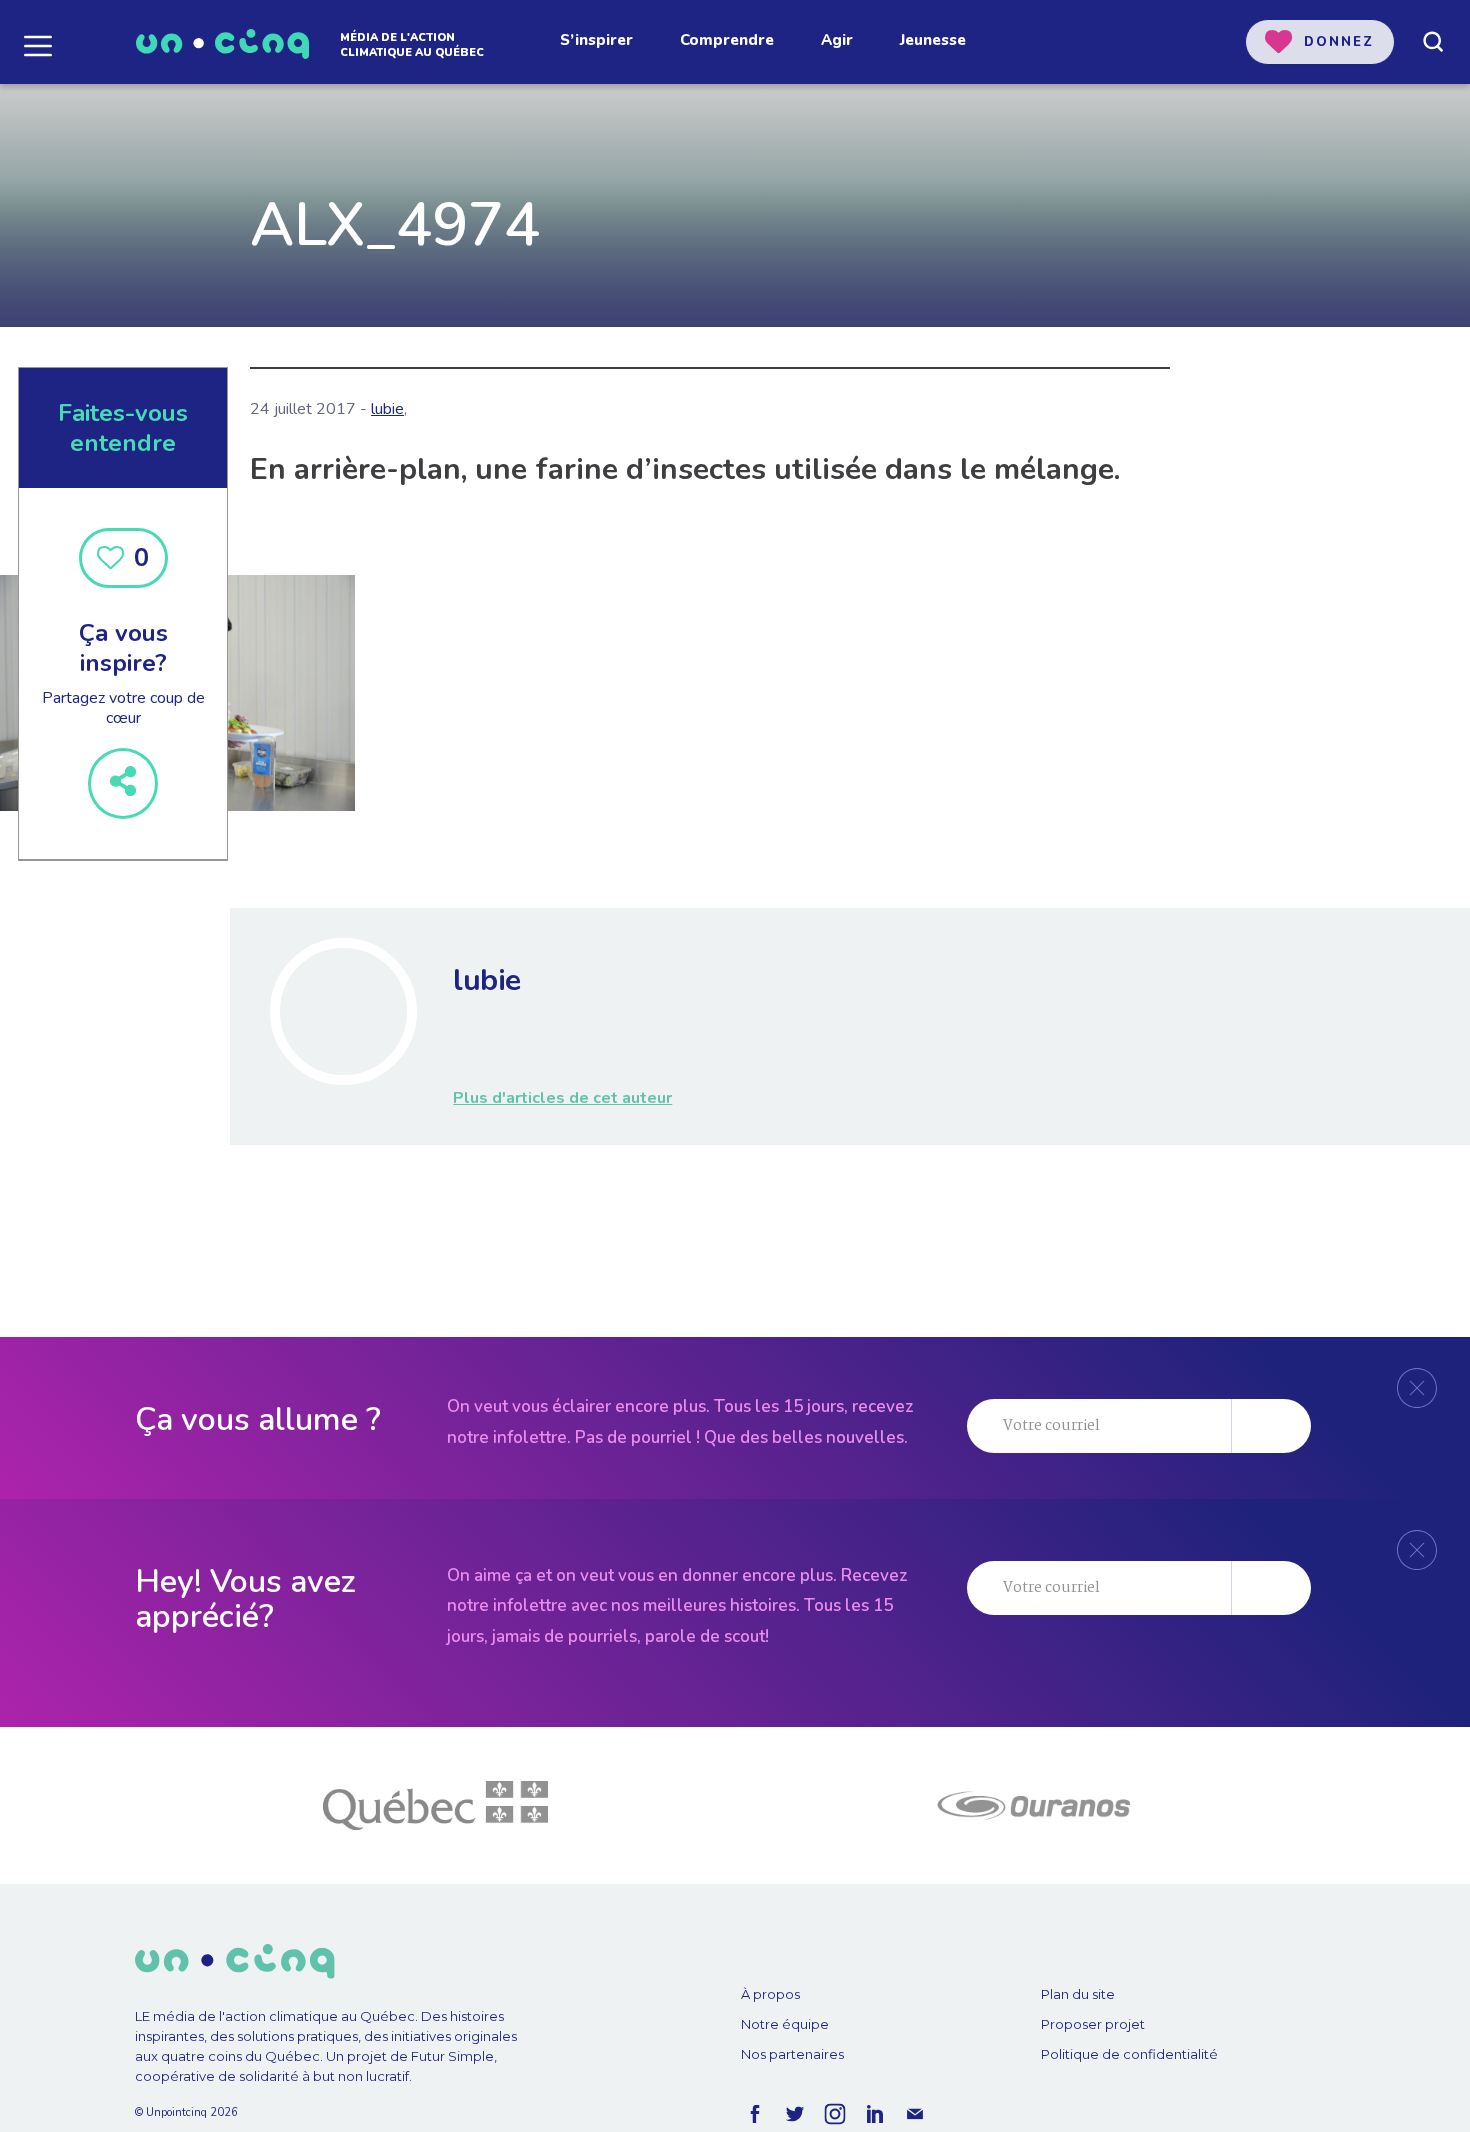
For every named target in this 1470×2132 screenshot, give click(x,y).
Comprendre (727, 40)
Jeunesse (933, 40)
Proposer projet (1093, 2024)
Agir (837, 40)
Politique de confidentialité (1129, 2054)
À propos (770, 1994)
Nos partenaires (792, 2054)
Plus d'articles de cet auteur (562, 1098)
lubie (387, 409)
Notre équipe (785, 2024)
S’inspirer (596, 40)
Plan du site (1078, 1994)
